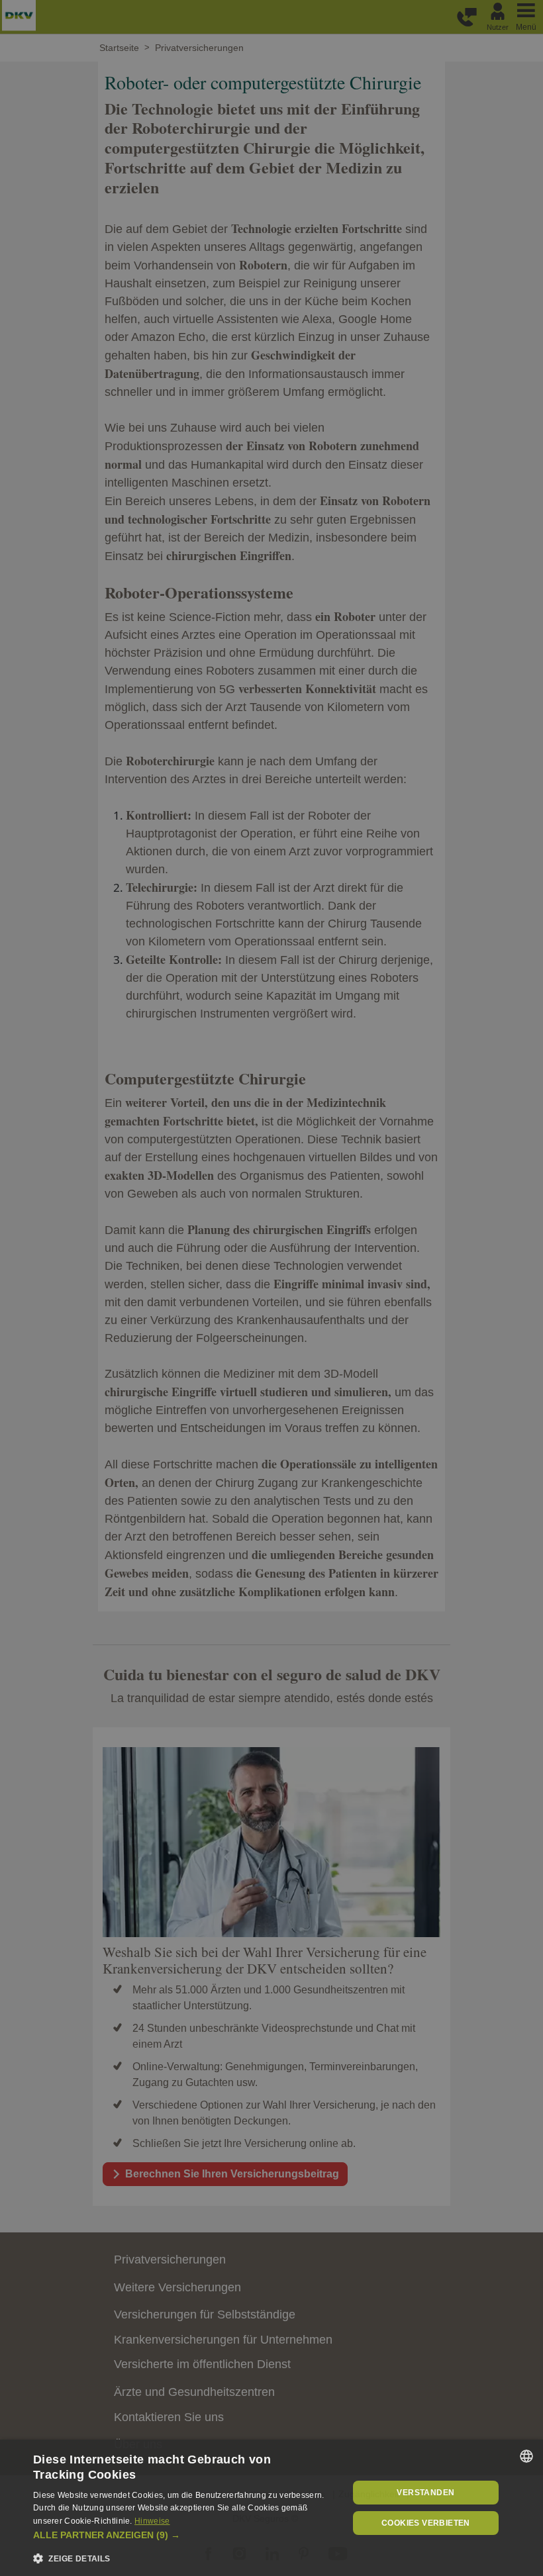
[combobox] (526, 2456)
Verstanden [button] (425, 2493)
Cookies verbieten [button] (426, 2523)
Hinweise (152, 2521)
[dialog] (271, 2508)
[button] (186, 2535)
